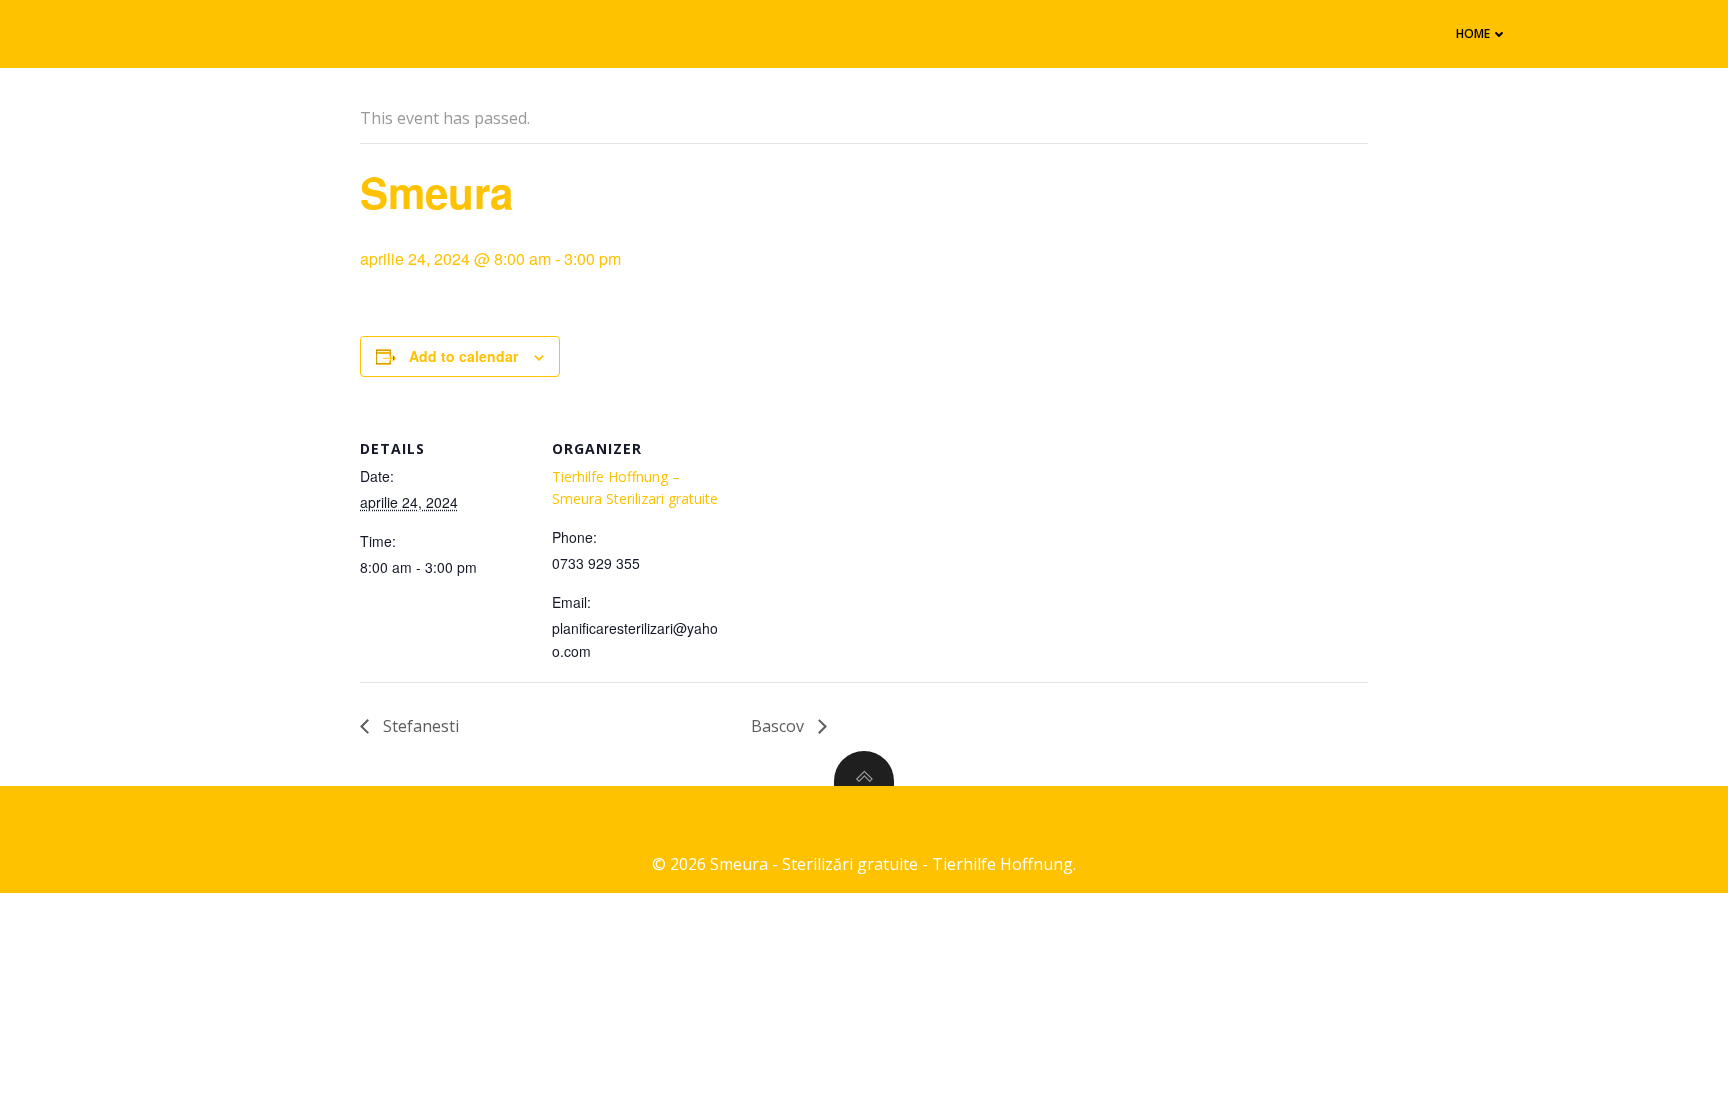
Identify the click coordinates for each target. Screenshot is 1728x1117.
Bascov (779, 726)
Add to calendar (463, 356)
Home (1473, 33)
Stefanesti (419, 726)
